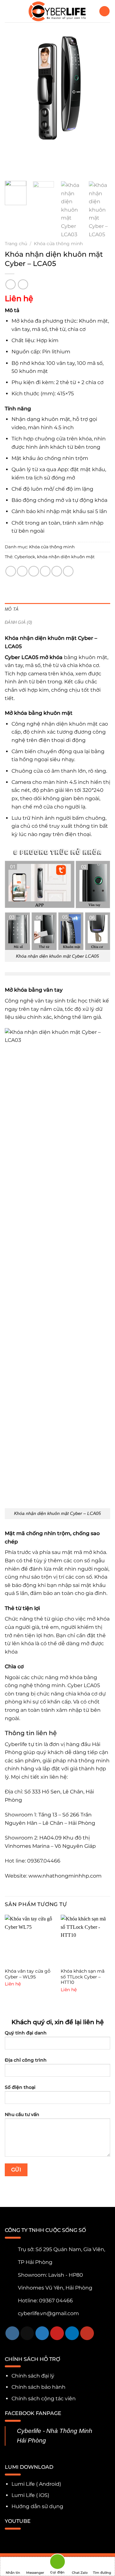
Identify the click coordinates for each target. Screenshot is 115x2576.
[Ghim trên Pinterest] (57, 571)
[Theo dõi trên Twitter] (42, 2333)
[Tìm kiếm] (104, 11)
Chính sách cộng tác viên (44, 2399)
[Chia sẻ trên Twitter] (34, 571)
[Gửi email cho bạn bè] (45, 571)
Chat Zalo (80, 2573)
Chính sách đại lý (33, 2376)
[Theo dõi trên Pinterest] (57, 2333)
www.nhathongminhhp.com (66, 1876)
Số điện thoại (20, 2087)
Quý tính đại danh (26, 2033)
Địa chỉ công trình (26, 2060)
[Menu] (9, 11)
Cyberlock (25, 557)
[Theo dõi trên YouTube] (87, 2333)
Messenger (35, 2573)
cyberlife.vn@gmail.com (48, 2313)
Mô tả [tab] (12, 609)
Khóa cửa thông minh (58, 244)
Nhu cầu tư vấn (22, 2114)
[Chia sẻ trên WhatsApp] (11, 571)
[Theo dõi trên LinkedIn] (72, 2333)
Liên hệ (19, 298)
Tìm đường (102, 2573)
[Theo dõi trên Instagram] (12, 2333)
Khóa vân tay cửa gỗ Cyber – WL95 (28, 1974)
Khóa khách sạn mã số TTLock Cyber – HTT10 (83, 1977)
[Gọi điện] (57, 2563)
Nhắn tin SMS (13, 2573)
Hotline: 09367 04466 (45, 2301)
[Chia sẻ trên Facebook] (22, 571)
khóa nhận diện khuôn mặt (66, 557)
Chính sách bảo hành (38, 2387)
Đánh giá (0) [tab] (18, 622)
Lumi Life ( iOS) (30, 2495)
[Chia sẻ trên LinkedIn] (68, 571)
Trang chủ (16, 244)
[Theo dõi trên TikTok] (27, 2333)
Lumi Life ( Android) (36, 2484)
